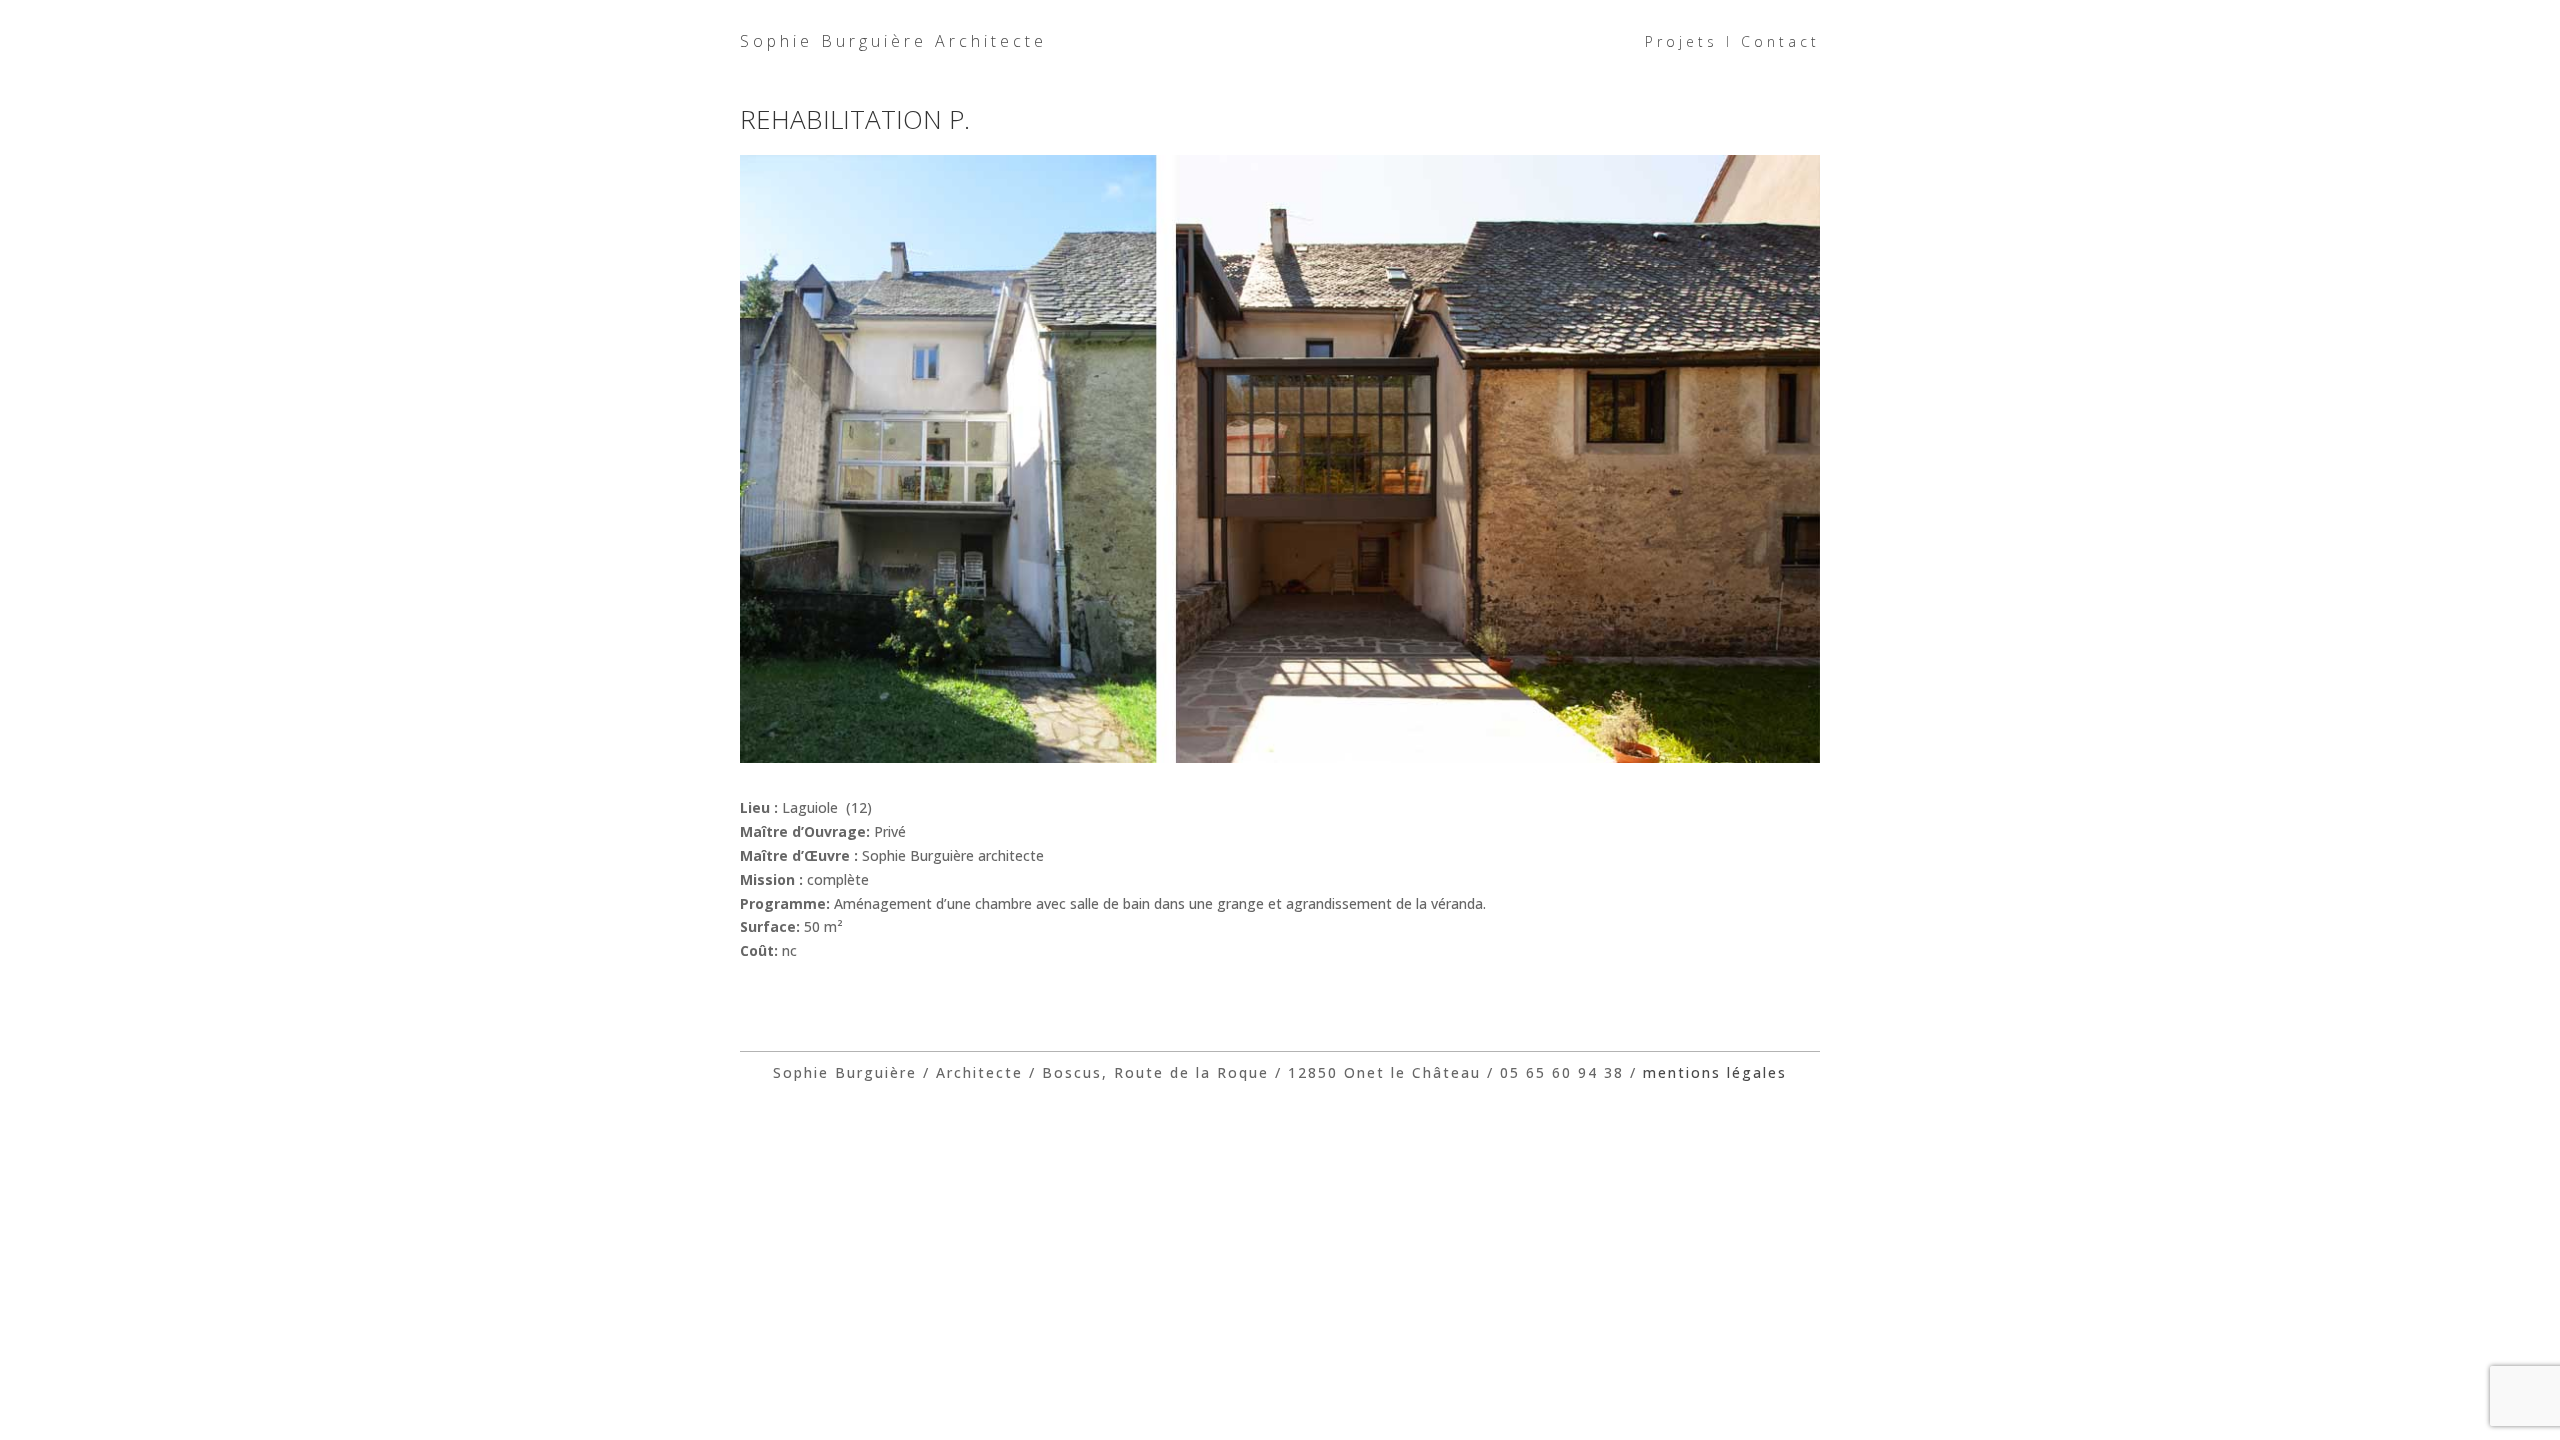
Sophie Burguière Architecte (893, 41)
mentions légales (1715, 1072)
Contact (1780, 41)
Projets (1681, 41)
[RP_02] (1280, 762)
